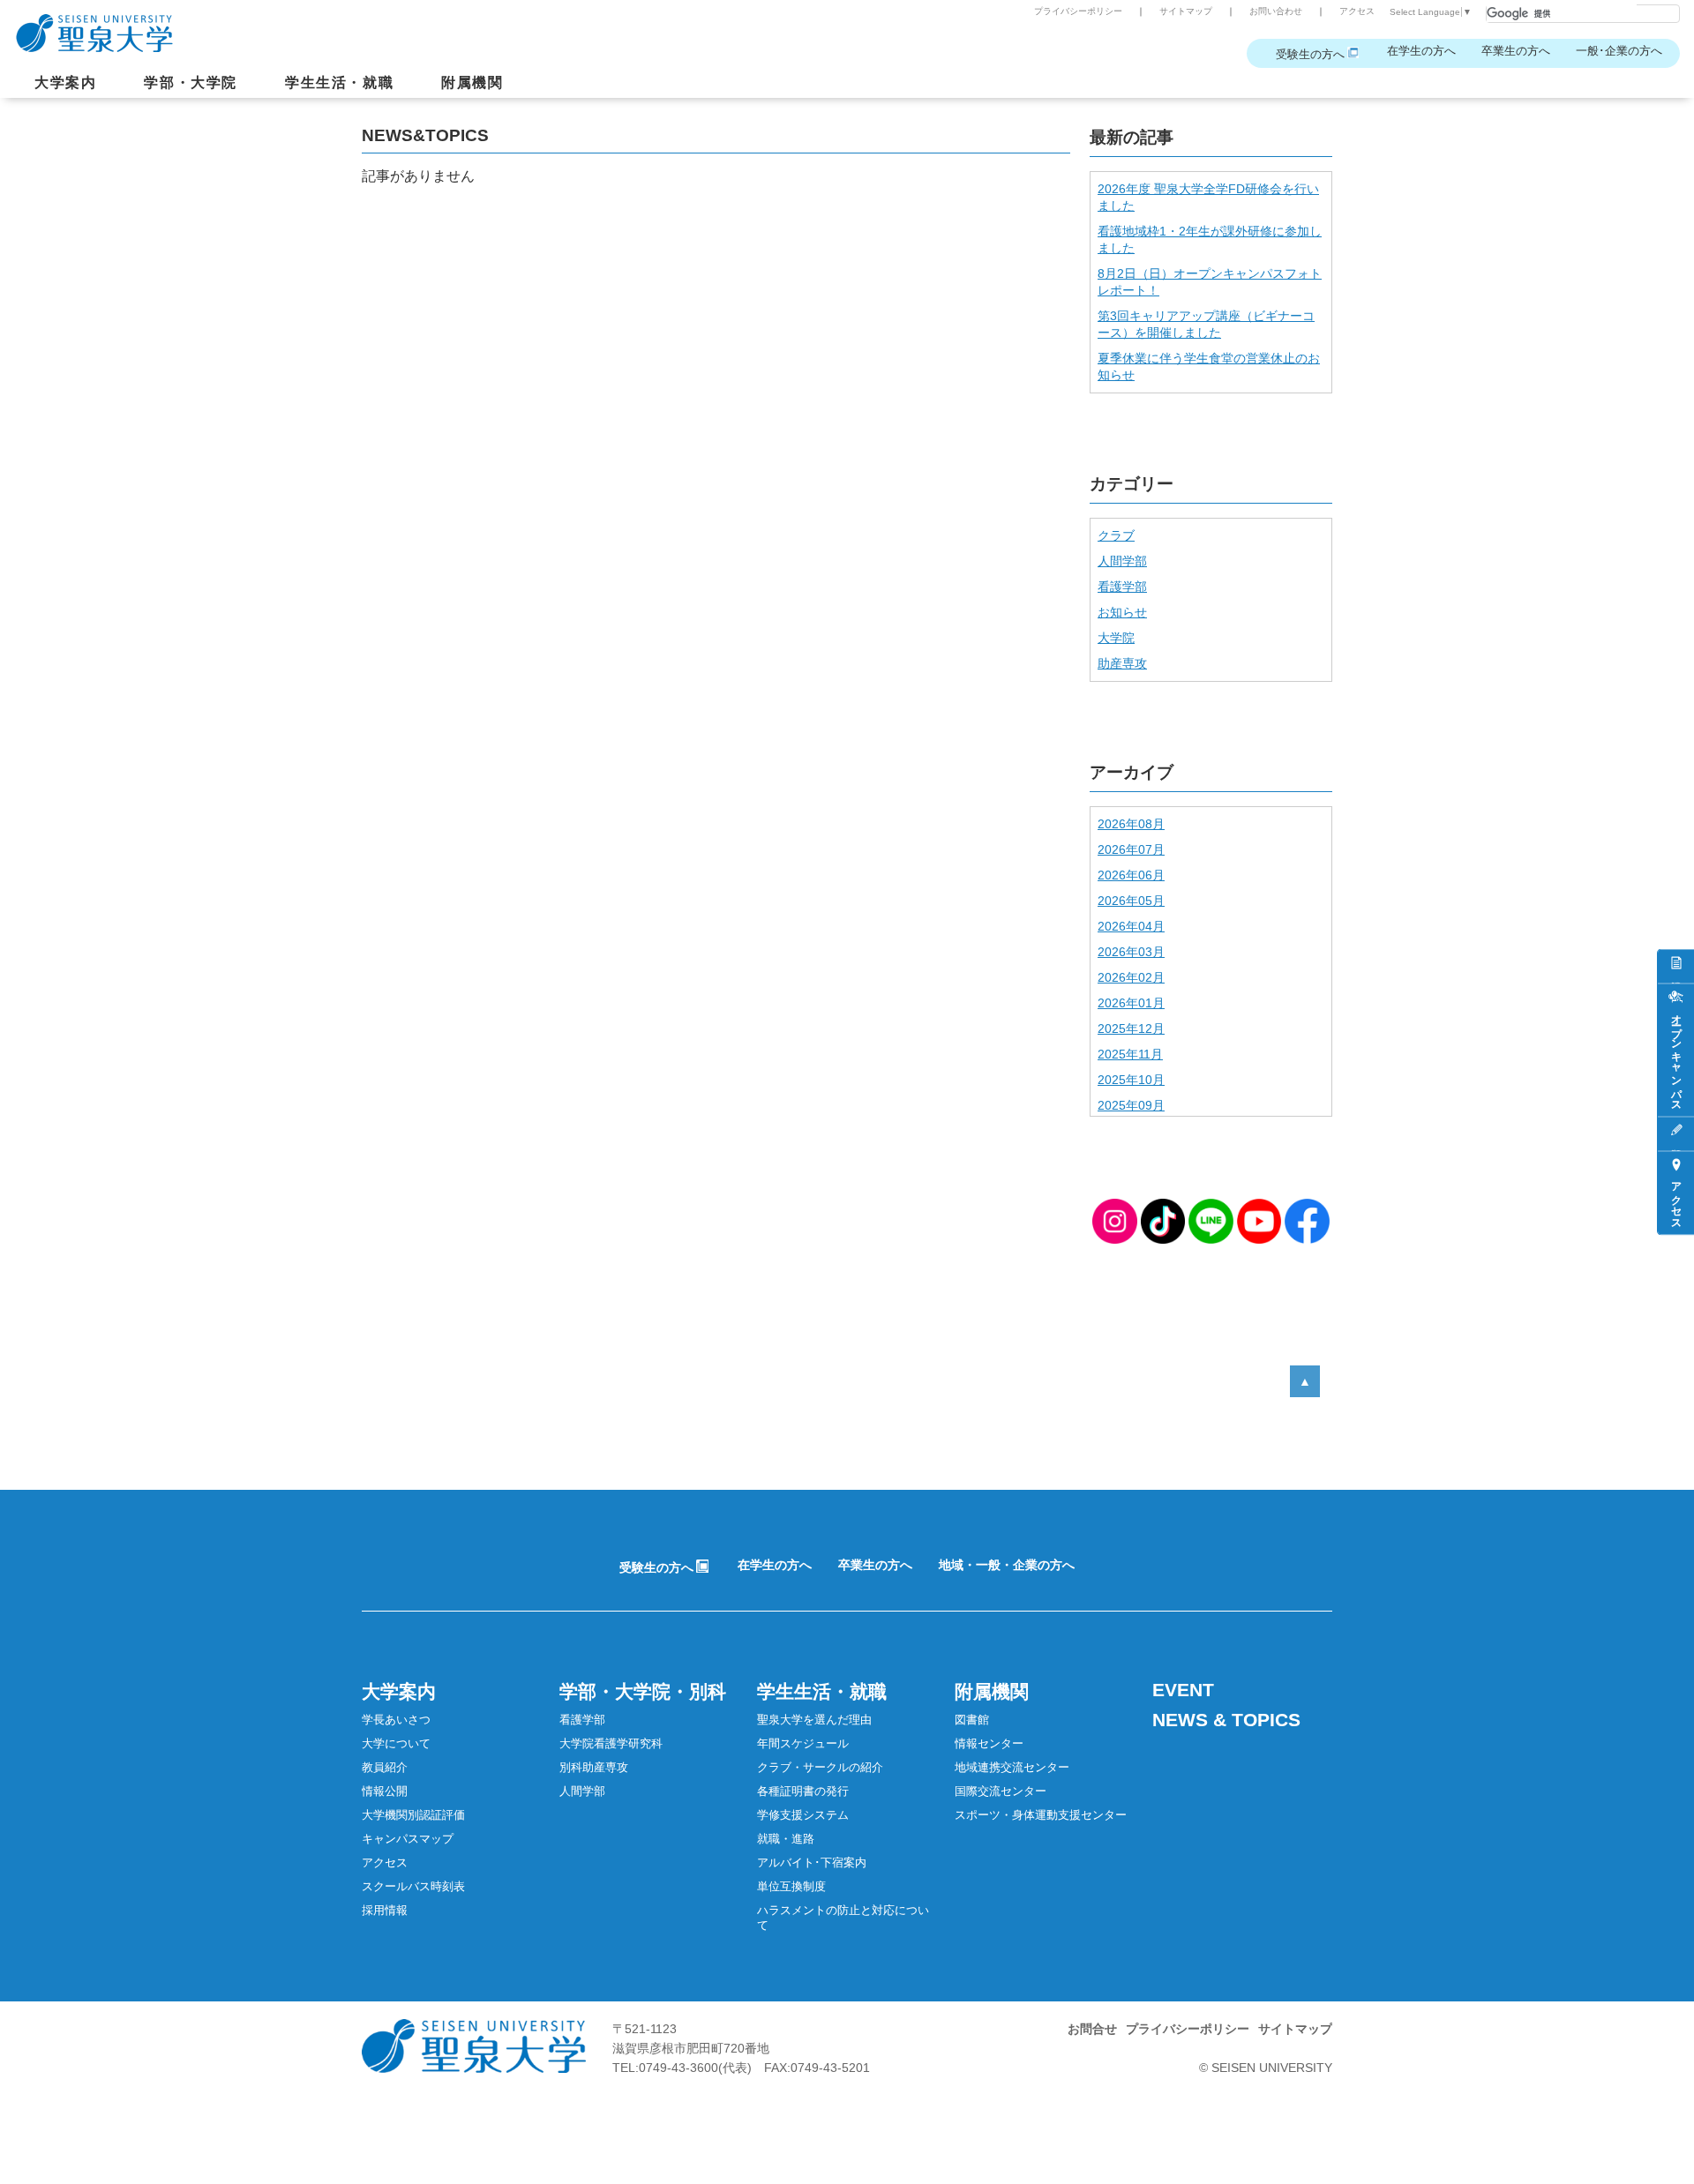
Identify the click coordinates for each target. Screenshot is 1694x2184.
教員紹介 (385, 1767)
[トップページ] (755, 26)
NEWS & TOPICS (1226, 1720)
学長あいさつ (396, 1720)
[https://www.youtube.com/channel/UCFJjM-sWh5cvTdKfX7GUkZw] (1259, 1220)
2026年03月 (1131, 952)
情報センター (989, 1743)
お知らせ (1122, 612)
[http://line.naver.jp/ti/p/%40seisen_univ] (1211, 1220)
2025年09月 (1131, 1105)
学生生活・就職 (339, 82)
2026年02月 (1131, 977)
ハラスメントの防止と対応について (843, 1918)
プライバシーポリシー (1078, 11)
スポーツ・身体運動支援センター (1041, 1815)
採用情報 (385, 1910)
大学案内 (65, 82)
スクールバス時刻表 (413, 1886)
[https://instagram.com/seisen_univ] (1115, 1220)
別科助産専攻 (594, 1767)
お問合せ (1092, 2029)
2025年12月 (1131, 1028)
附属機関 (472, 82)
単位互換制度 (791, 1886)
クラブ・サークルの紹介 (820, 1767)
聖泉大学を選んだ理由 (814, 1720)
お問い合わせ (1276, 11)
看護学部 (1122, 587)
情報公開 (385, 1791)
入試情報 (1676, 1134)
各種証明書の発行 (803, 1791)
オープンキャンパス (1676, 1057)
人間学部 (1122, 561)
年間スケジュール (803, 1743)
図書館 (972, 1720)
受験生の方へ (1310, 54)
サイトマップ (1186, 11)
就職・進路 (786, 1839)
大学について (396, 1743)
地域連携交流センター (1012, 1767)
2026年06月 (1131, 875)
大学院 (1116, 638)
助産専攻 (1122, 663)
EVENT (1183, 1690)
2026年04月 (1131, 926)
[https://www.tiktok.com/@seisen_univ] (1163, 1220)
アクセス (1357, 11)
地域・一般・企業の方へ (1007, 1565)
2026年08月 (1131, 824)
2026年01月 (1131, 1003)
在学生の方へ (1421, 51)
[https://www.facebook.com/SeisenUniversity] (1307, 1220)
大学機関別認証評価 (413, 1815)
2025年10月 (1131, 1080)
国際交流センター (1001, 1791)
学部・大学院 (191, 82)
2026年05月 (1131, 901)
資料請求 (1676, 967)
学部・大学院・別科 (643, 1691)
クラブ (1116, 535)
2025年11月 (1130, 1054)
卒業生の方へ (1516, 51)
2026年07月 (1131, 849)
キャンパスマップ (408, 1839)
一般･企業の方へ (1619, 51)
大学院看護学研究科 (611, 1743)
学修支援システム (803, 1815)
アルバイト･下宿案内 (812, 1862)
